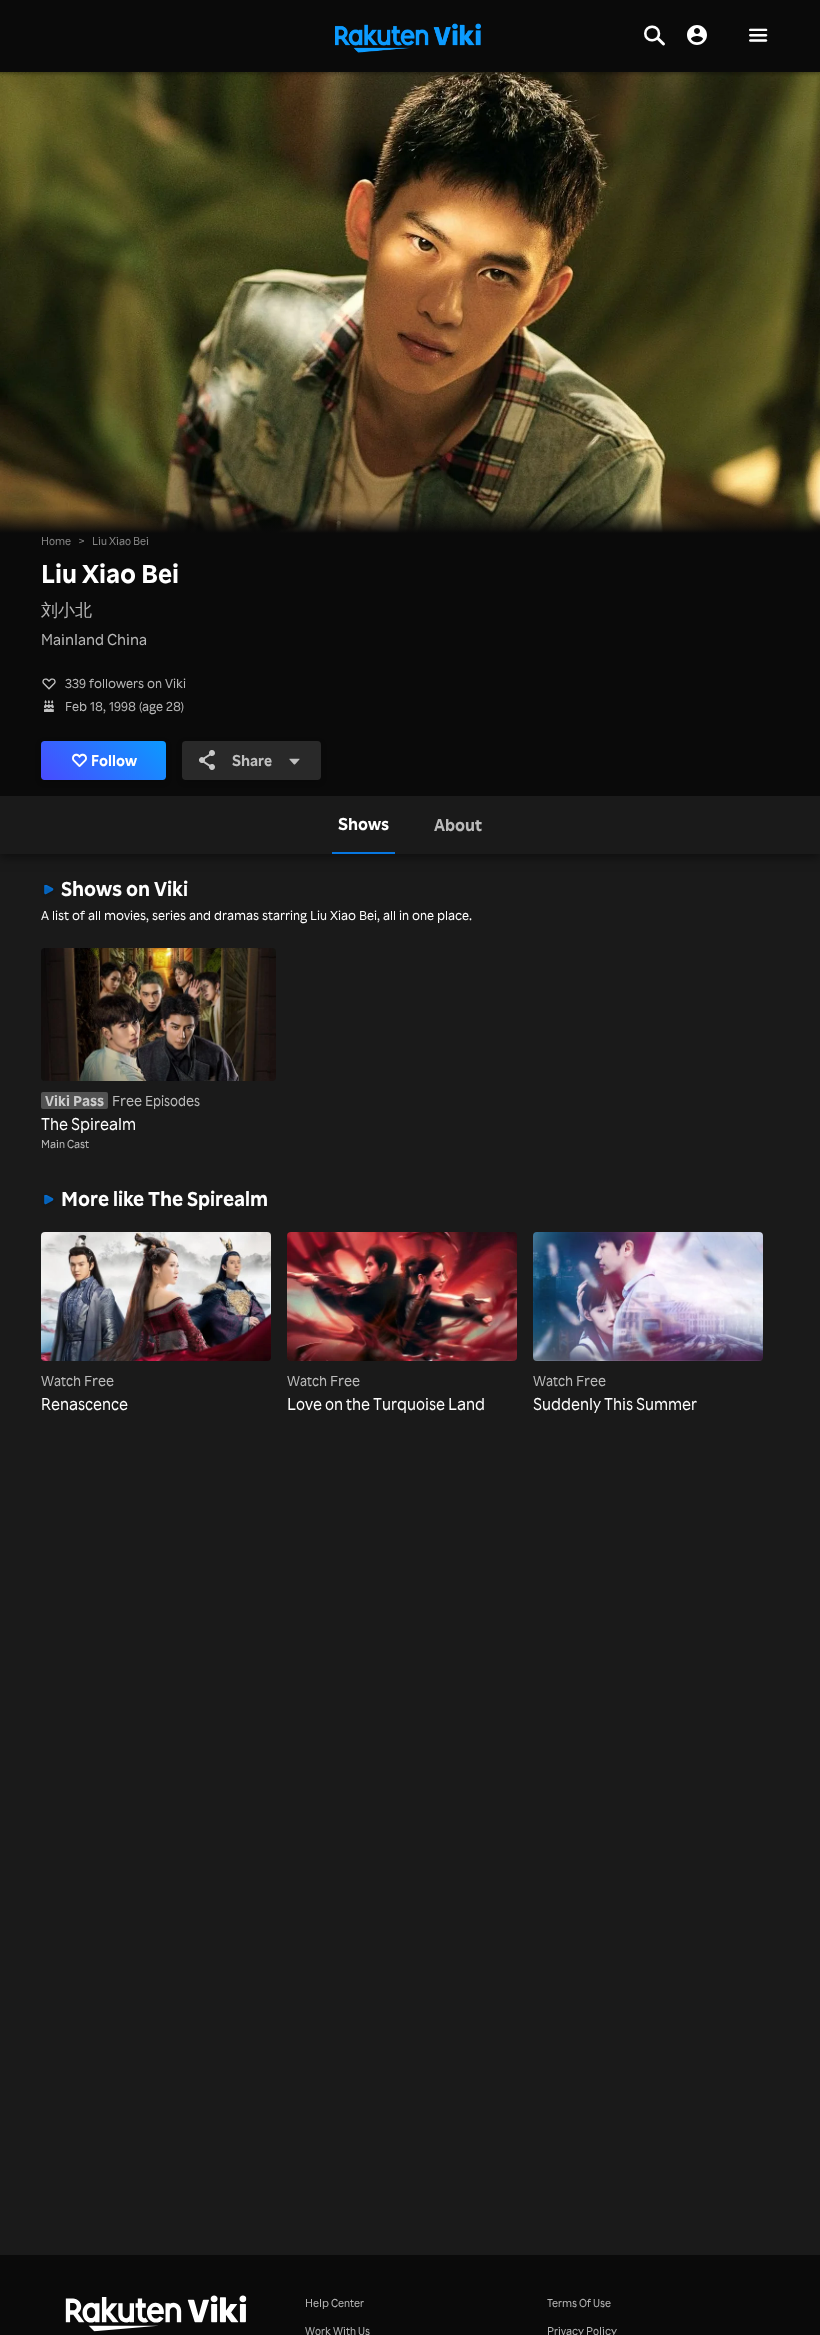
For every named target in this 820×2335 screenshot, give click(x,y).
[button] (758, 36)
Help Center (334, 2302)
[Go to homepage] (408, 36)
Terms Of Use (579, 2302)
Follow (114, 760)
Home (56, 540)
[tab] (363, 825)
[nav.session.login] (697, 36)
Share (252, 760)
